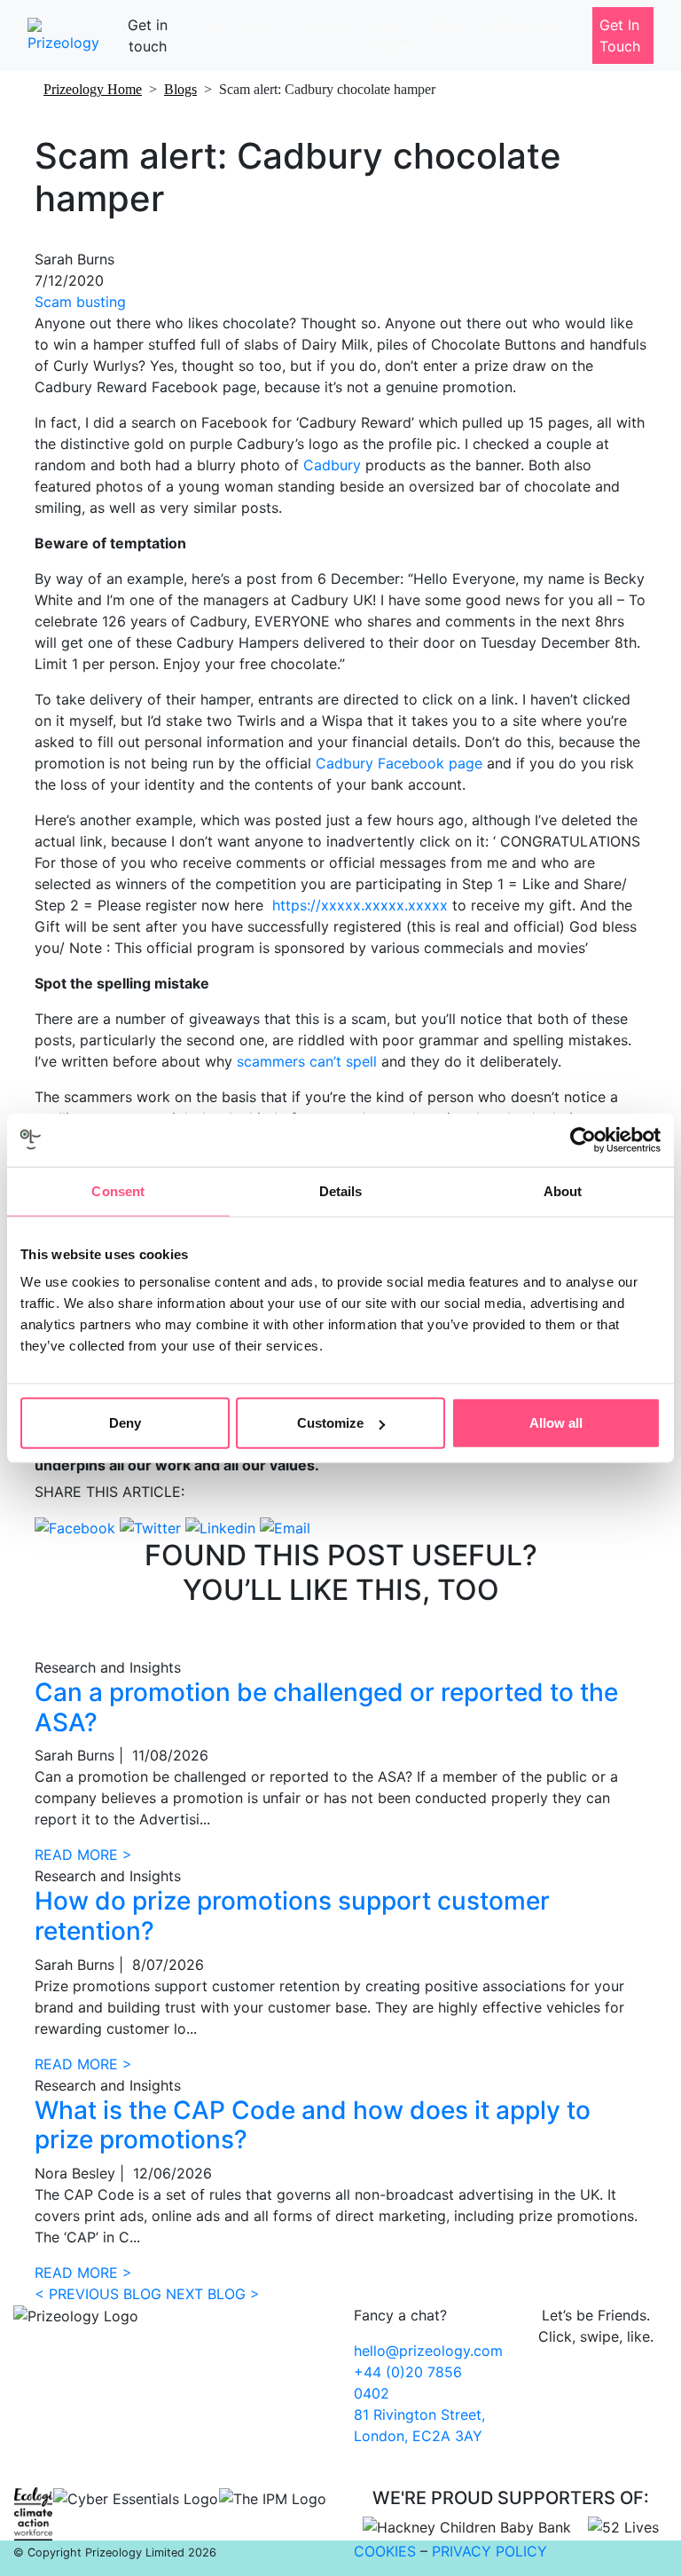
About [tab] (563, 1190)
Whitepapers (525, 25)
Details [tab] (341, 1190)
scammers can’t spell (307, 1061)
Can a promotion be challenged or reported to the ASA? (326, 1707)
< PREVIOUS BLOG (98, 2294)
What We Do (242, 25)
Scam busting (80, 302)
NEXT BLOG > (213, 2294)
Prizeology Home (93, 89)
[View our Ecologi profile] (33, 2514)
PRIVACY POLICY (489, 2551)
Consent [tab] (118, 1190)
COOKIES (385, 2551)
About (329, 25)
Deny (125, 1423)
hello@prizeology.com (428, 2351)
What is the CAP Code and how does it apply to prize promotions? (313, 2125)
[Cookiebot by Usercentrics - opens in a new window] (583, 1139)
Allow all (556, 1423)
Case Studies (388, 35)
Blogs (450, 25)
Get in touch (148, 35)
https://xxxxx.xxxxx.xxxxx (360, 905)
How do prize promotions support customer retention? (292, 1916)
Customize (330, 1423)
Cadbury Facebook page (399, 763)
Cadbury (332, 465)
